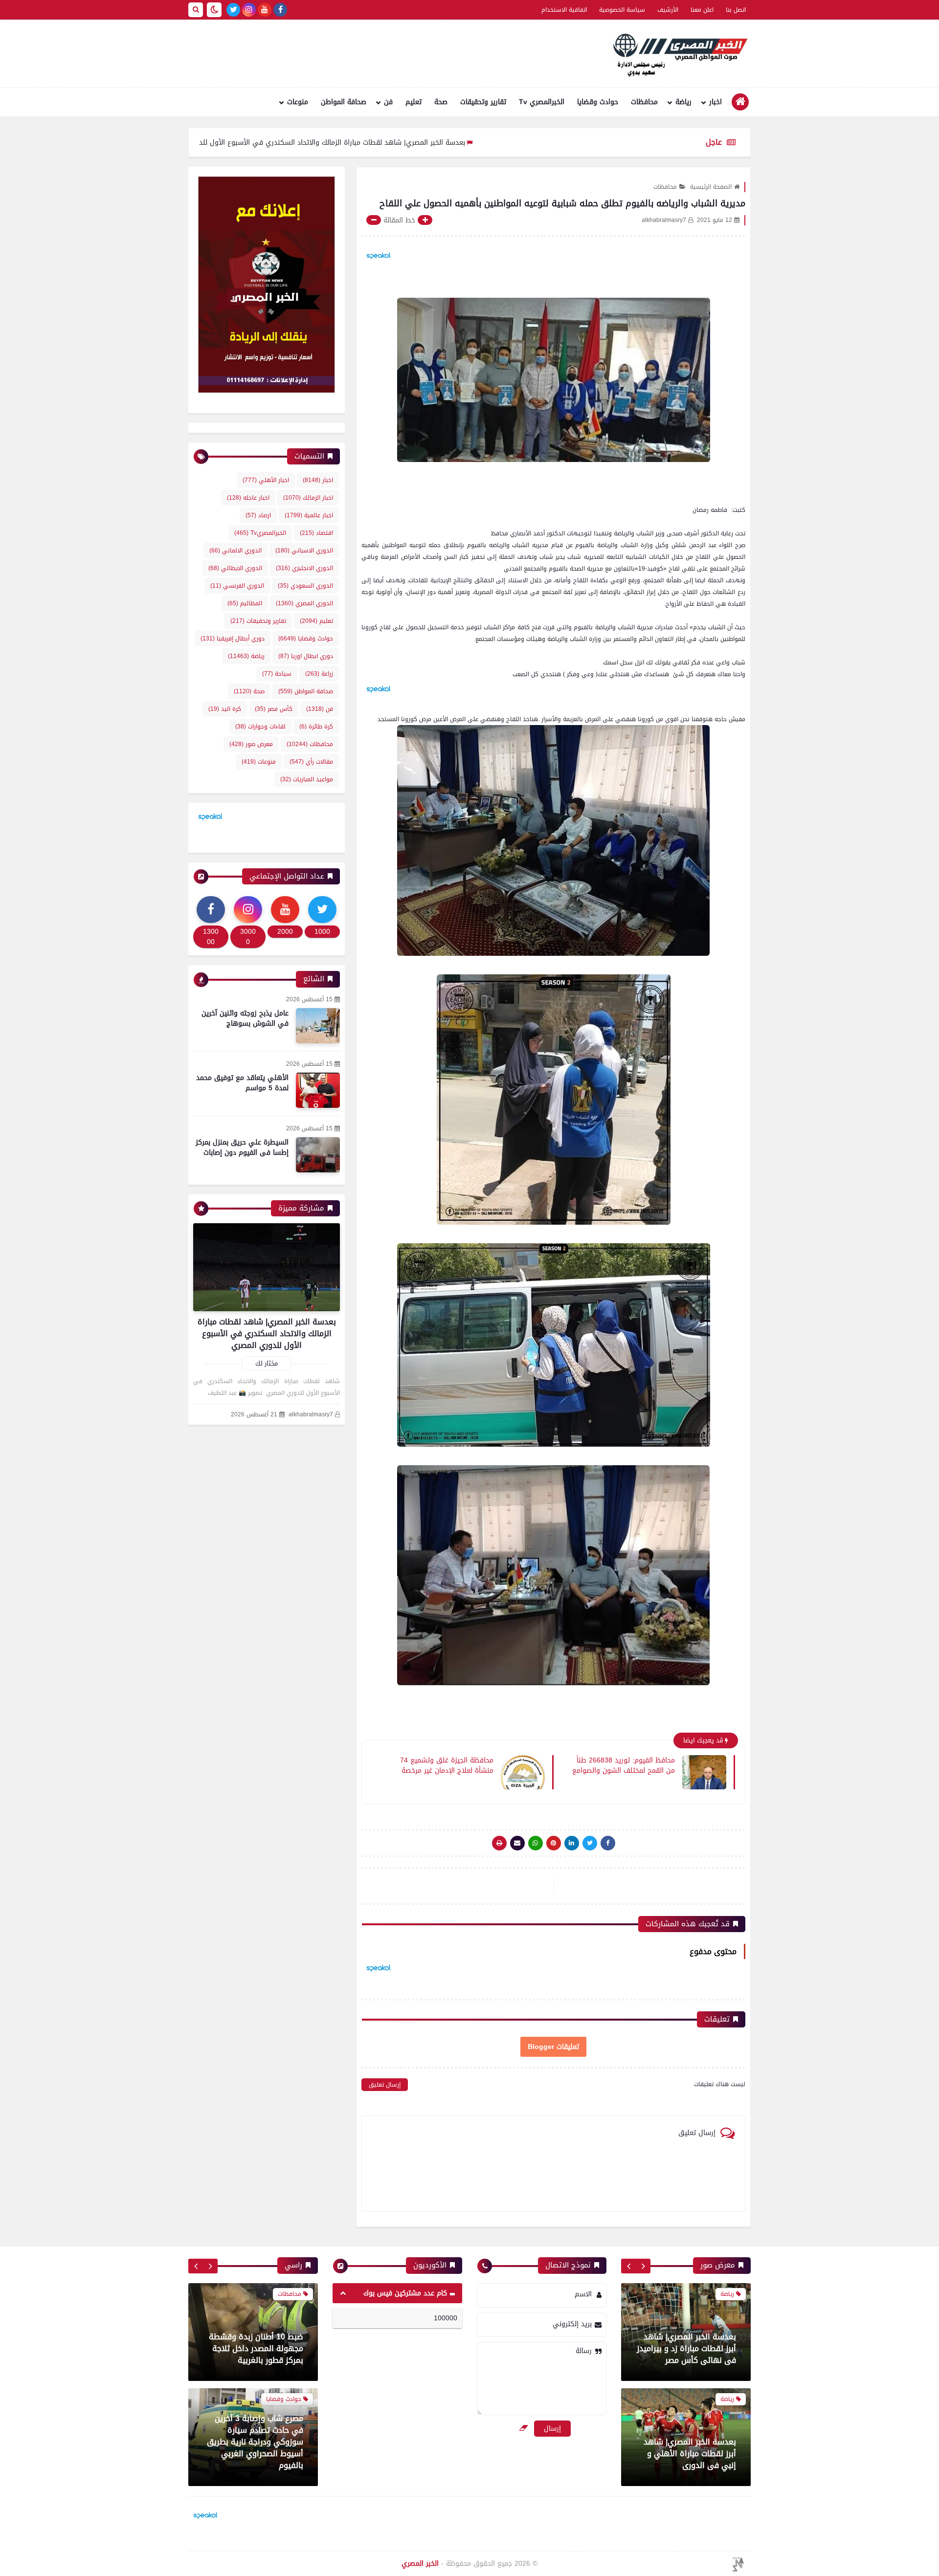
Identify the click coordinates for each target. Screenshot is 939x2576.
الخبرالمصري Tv (542, 102)
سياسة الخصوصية (622, 10)
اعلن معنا (702, 10)
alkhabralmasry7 (311, 1415)
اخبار (715, 102)
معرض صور (251, 744)
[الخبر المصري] (677, 54)
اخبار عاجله (248, 498)
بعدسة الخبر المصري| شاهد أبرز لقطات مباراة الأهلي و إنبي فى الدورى (690, 2348)
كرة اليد (225, 709)
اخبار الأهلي (266, 480)
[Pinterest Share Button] (572, 1843)
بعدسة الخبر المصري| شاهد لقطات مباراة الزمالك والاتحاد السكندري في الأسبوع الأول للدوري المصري (420, 143)
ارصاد (258, 515)
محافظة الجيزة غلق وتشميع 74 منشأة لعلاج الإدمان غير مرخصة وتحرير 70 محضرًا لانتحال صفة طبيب (441, 1765)
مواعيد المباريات (307, 779)
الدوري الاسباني (304, 550)
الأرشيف (668, 10)
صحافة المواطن (344, 102)
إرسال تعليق (385, 2085)
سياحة (277, 674)
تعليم (414, 102)
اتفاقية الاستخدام (564, 10)
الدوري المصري (304, 603)
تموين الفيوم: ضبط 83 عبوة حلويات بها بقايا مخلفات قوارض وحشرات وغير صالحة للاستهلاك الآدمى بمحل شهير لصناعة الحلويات (256, 2365)
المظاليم (245, 603)
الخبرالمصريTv (260, 533)
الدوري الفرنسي (237, 586)
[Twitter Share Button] (590, 1843)
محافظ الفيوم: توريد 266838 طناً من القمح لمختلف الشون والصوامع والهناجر (624, 1765)
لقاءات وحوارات (260, 727)
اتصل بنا (736, 10)
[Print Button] (499, 1843)
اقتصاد (316, 533)
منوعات (298, 102)
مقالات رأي (311, 762)
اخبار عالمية (309, 515)
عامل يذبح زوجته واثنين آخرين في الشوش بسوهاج (245, 1018)
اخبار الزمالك (308, 498)
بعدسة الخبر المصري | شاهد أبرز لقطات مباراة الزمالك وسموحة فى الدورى (689, 2454)
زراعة (319, 674)
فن (388, 102)
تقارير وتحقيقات (483, 102)
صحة (441, 102)
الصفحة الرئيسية (711, 187)
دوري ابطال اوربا (306, 656)
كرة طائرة (316, 727)
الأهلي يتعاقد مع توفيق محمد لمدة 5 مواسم (242, 1083)
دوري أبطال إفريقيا (233, 638)
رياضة (683, 102)
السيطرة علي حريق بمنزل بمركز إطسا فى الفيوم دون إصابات (242, 1147)
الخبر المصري (420, 2564)
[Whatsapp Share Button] (536, 1843)
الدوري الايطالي (235, 568)
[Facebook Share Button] (608, 1843)
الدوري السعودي (305, 586)
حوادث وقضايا (598, 102)
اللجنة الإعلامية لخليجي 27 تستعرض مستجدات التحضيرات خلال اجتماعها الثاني (253, 2482)
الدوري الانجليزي (304, 568)
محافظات (644, 102)
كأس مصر (274, 709)
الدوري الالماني (235, 550)
